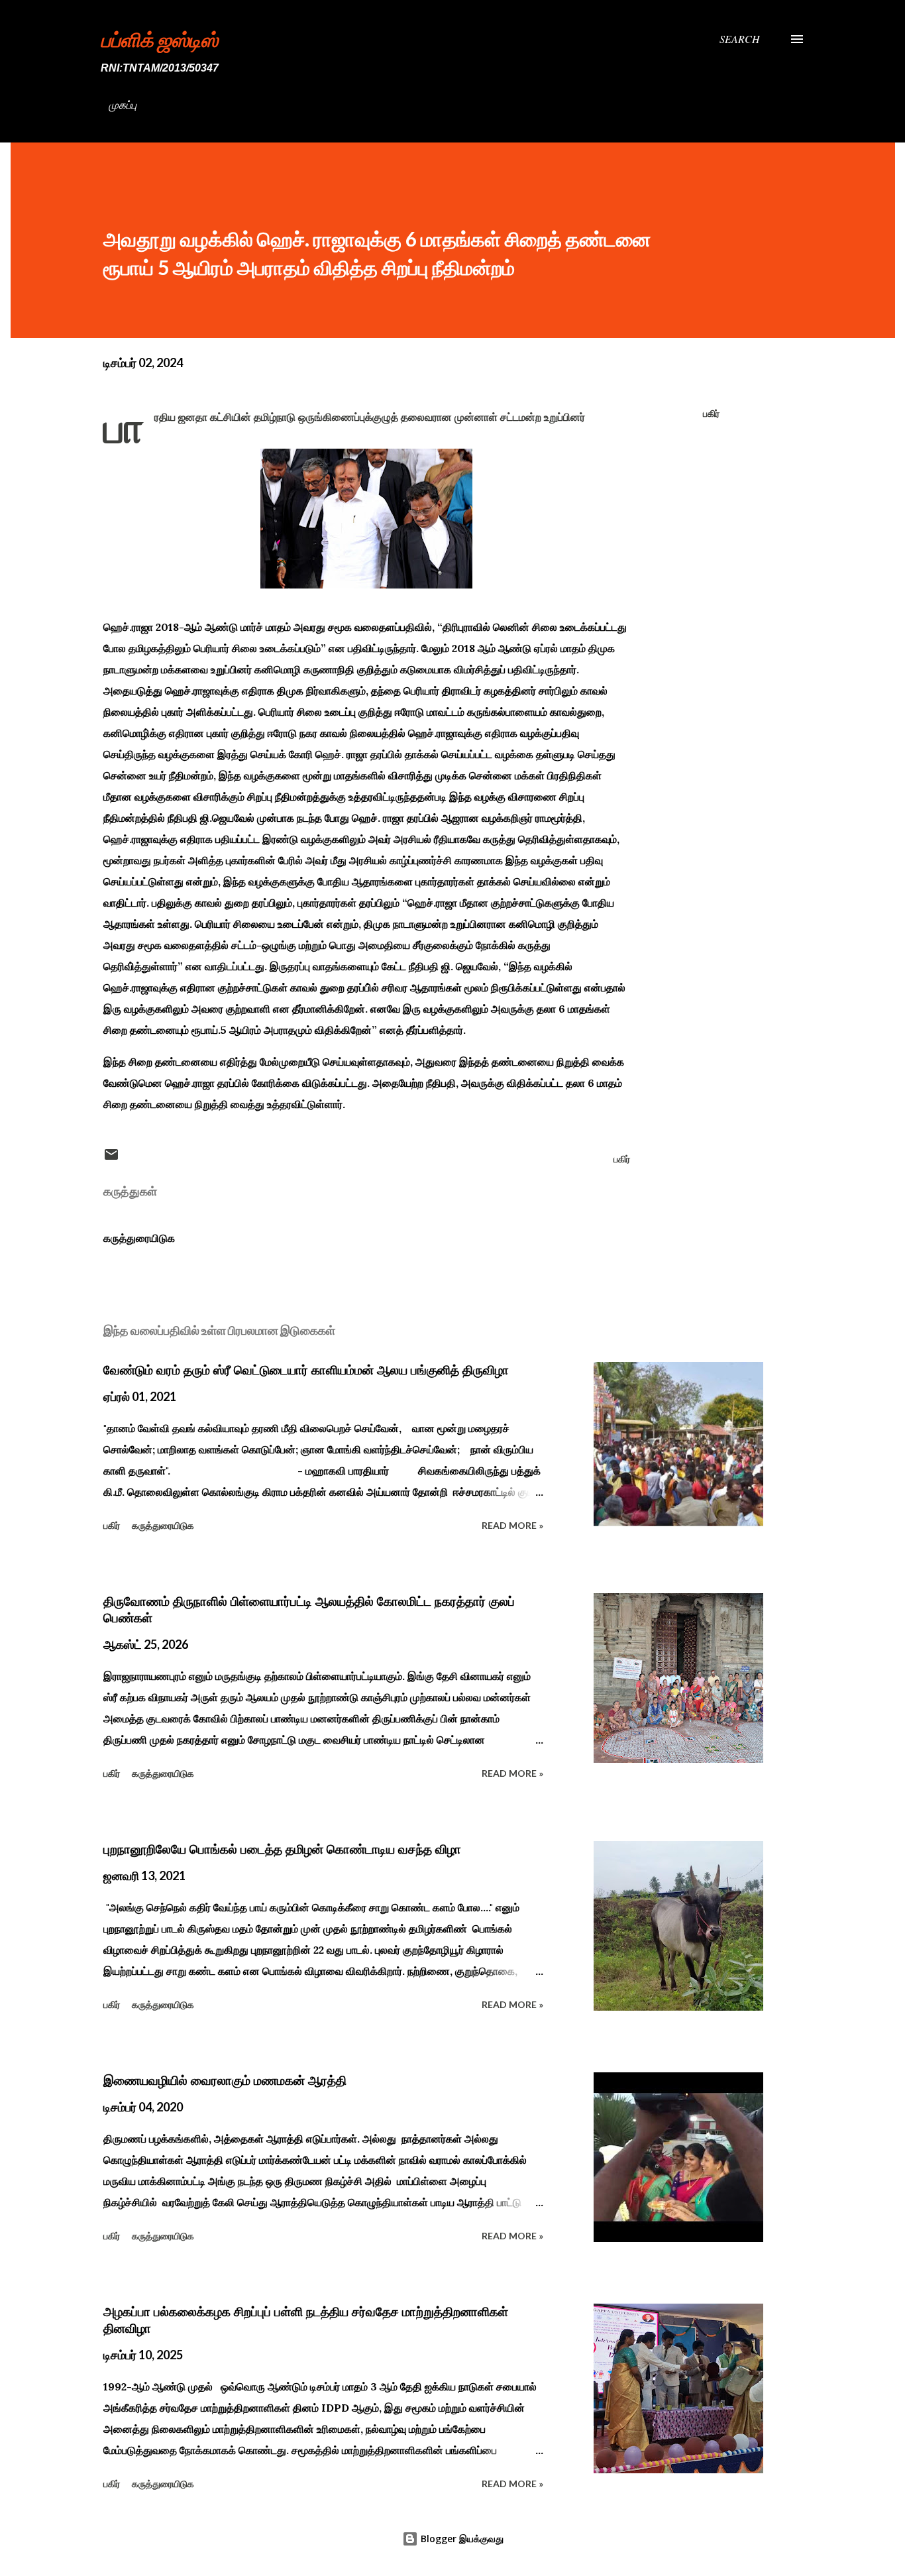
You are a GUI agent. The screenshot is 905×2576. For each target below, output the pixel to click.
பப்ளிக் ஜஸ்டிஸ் (159, 39)
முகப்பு (123, 104)
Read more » (512, 1525)
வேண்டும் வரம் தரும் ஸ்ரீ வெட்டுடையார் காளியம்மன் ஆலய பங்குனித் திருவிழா (306, 1370)
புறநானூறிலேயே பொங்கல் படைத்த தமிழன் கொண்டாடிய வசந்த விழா (282, 1849)
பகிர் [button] (711, 413)
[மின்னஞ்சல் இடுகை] (111, 1159)
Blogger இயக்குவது (461, 2539)
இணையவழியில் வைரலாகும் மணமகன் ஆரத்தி (225, 2080)
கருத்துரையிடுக (139, 1238)
